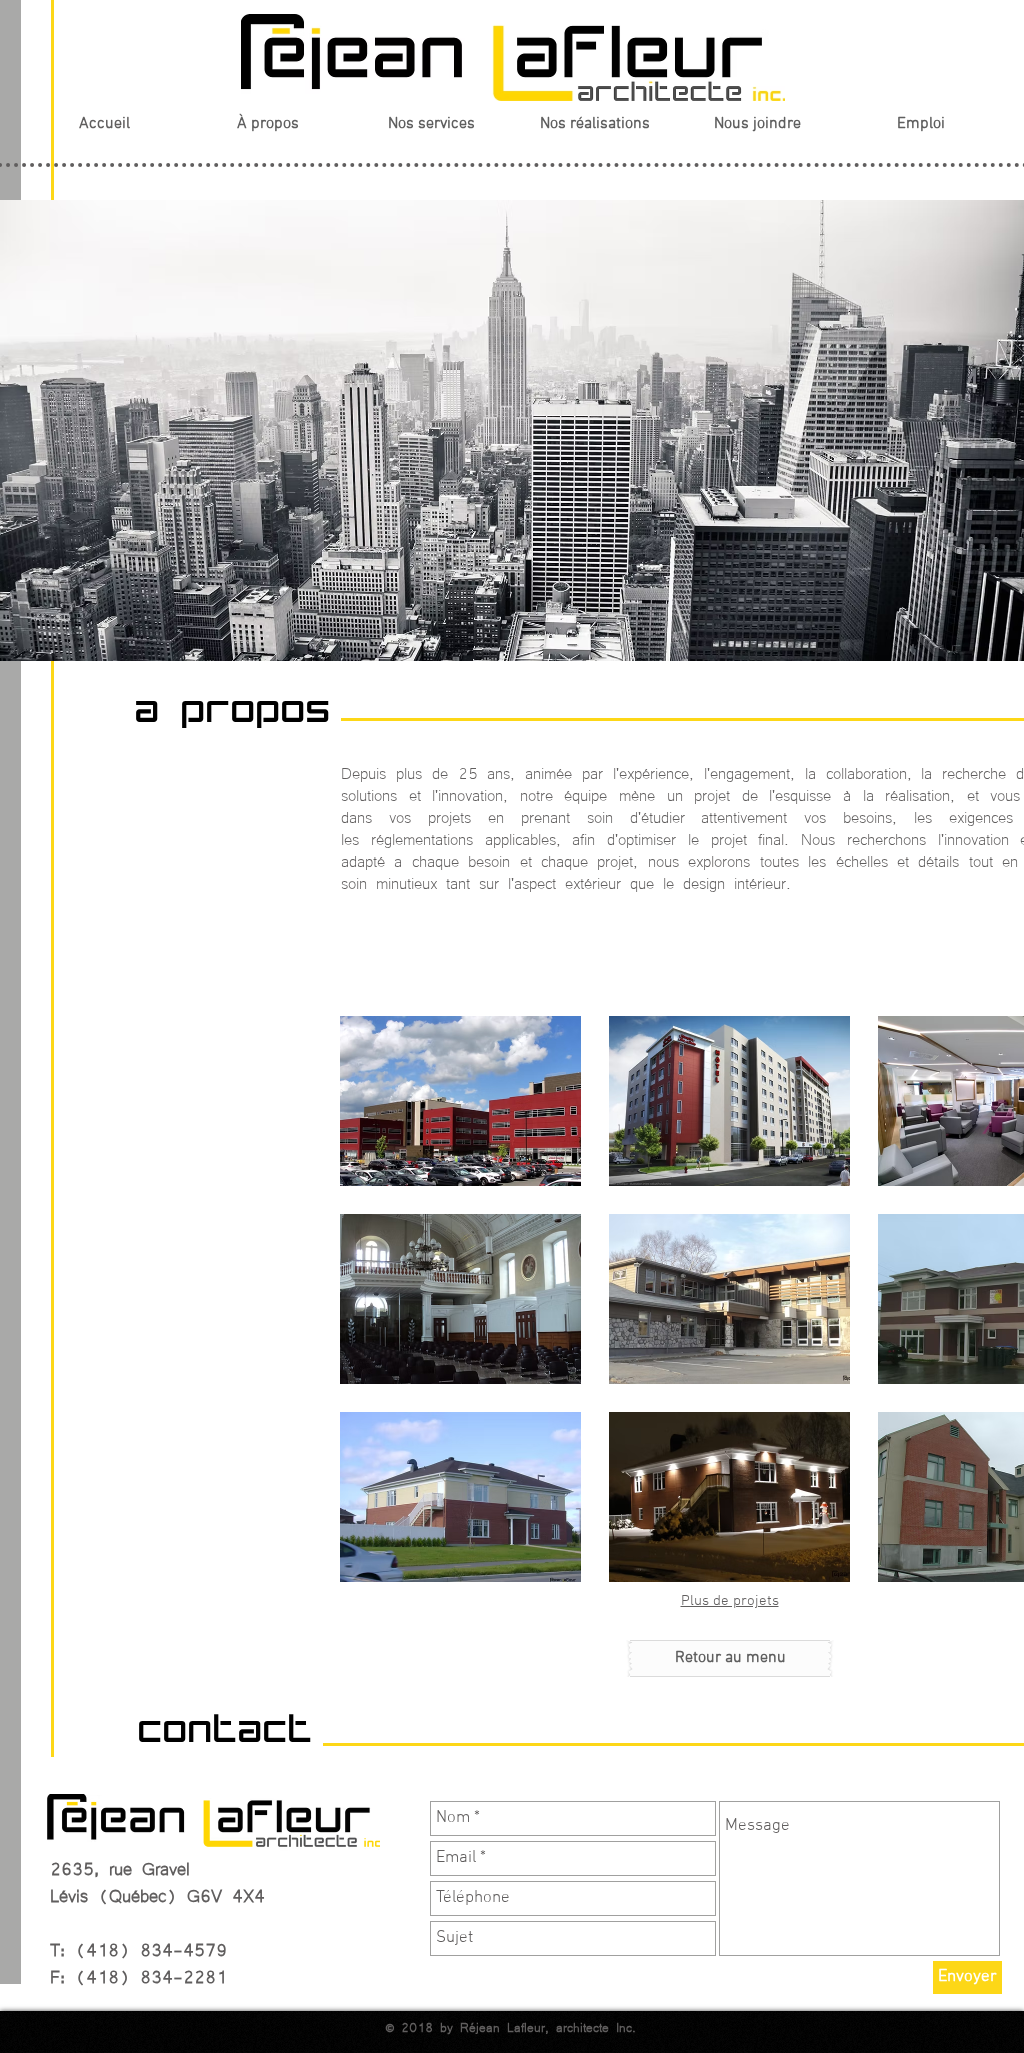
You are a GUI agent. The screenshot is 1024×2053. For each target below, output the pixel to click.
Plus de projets (730, 1601)
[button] (460, 1101)
